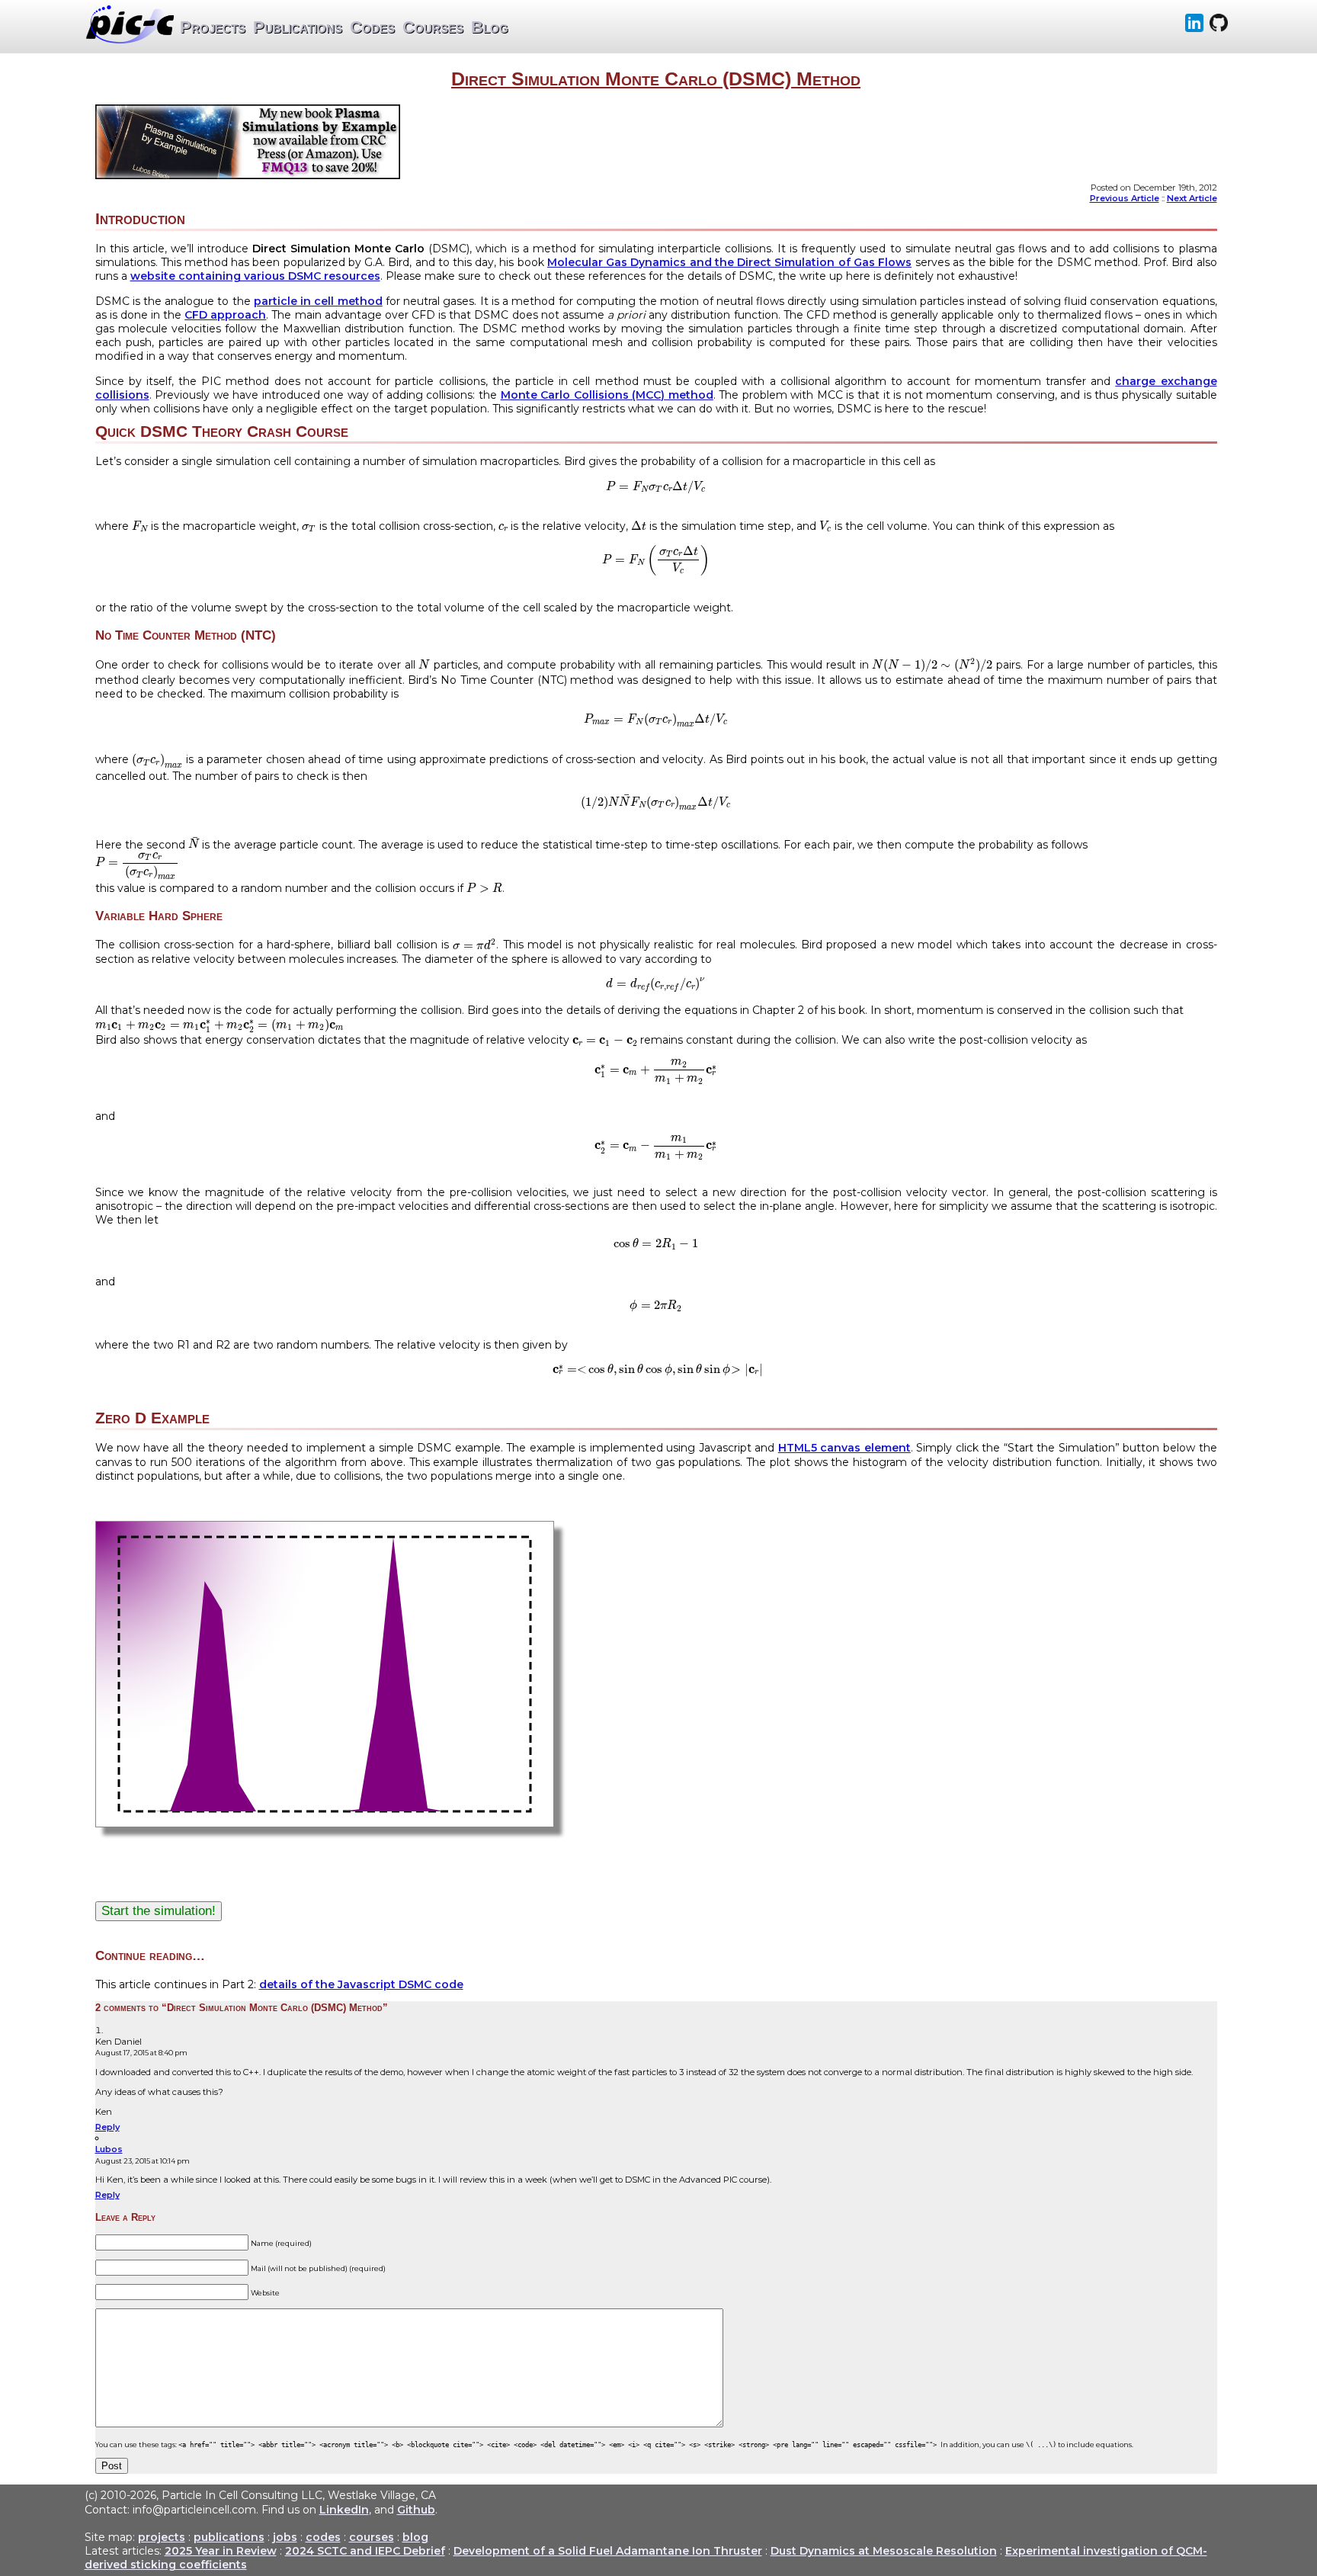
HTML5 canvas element (844, 1448)
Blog (490, 27)
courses (372, 2537)
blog (415, 2537)
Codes (372, 27)
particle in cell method (318, 301)
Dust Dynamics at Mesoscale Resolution (884, 2551)
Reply (107, 2127)
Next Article (1192, 198)
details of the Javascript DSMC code (361, 1984)
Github (416, 2510)
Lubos (109, 2149)
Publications (298, 27)
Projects (213, 27)
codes (323, 2537)
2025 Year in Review (221, 2551)
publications (229, 2537)
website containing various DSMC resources (255, 276)
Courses (433, 27)
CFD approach (225, 315)
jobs (285, 2537)
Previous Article (1125, 198)
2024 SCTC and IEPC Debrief (365, 2551)
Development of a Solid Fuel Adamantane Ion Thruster (608, 2551)
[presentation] (656, 487)
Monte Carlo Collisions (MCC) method (607, 395)
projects (162, 2537)
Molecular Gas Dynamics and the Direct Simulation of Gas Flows (729, 262)
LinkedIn (344, 2510)
